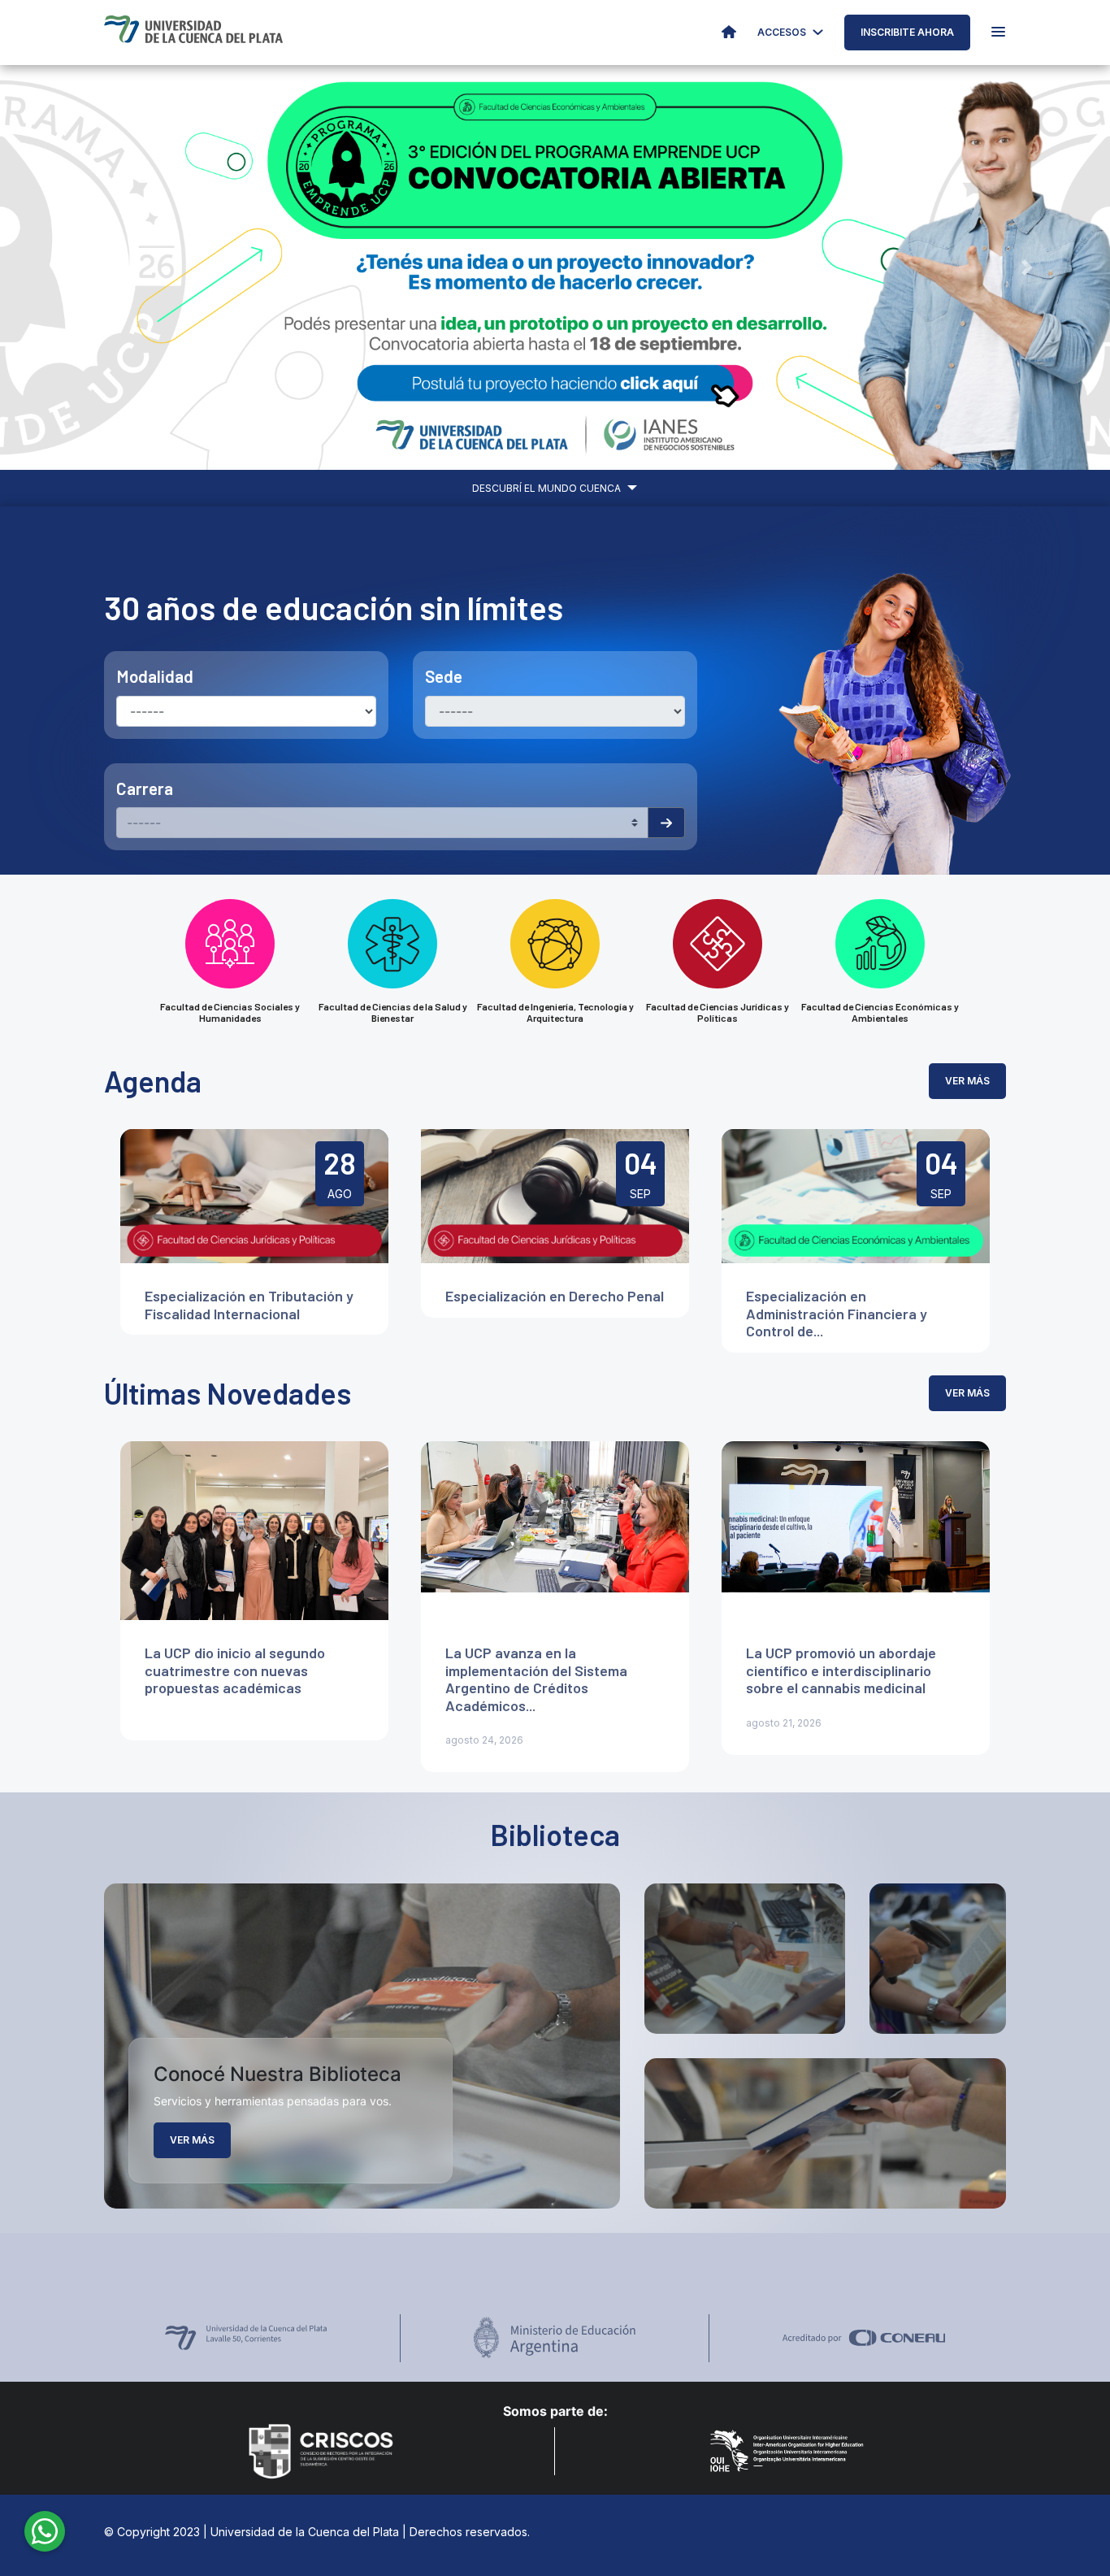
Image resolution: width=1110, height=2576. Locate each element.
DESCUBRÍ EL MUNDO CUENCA (548, 488)
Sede (444, 676)
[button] (83, 267)
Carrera (145, 788)
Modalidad (155, 676)
